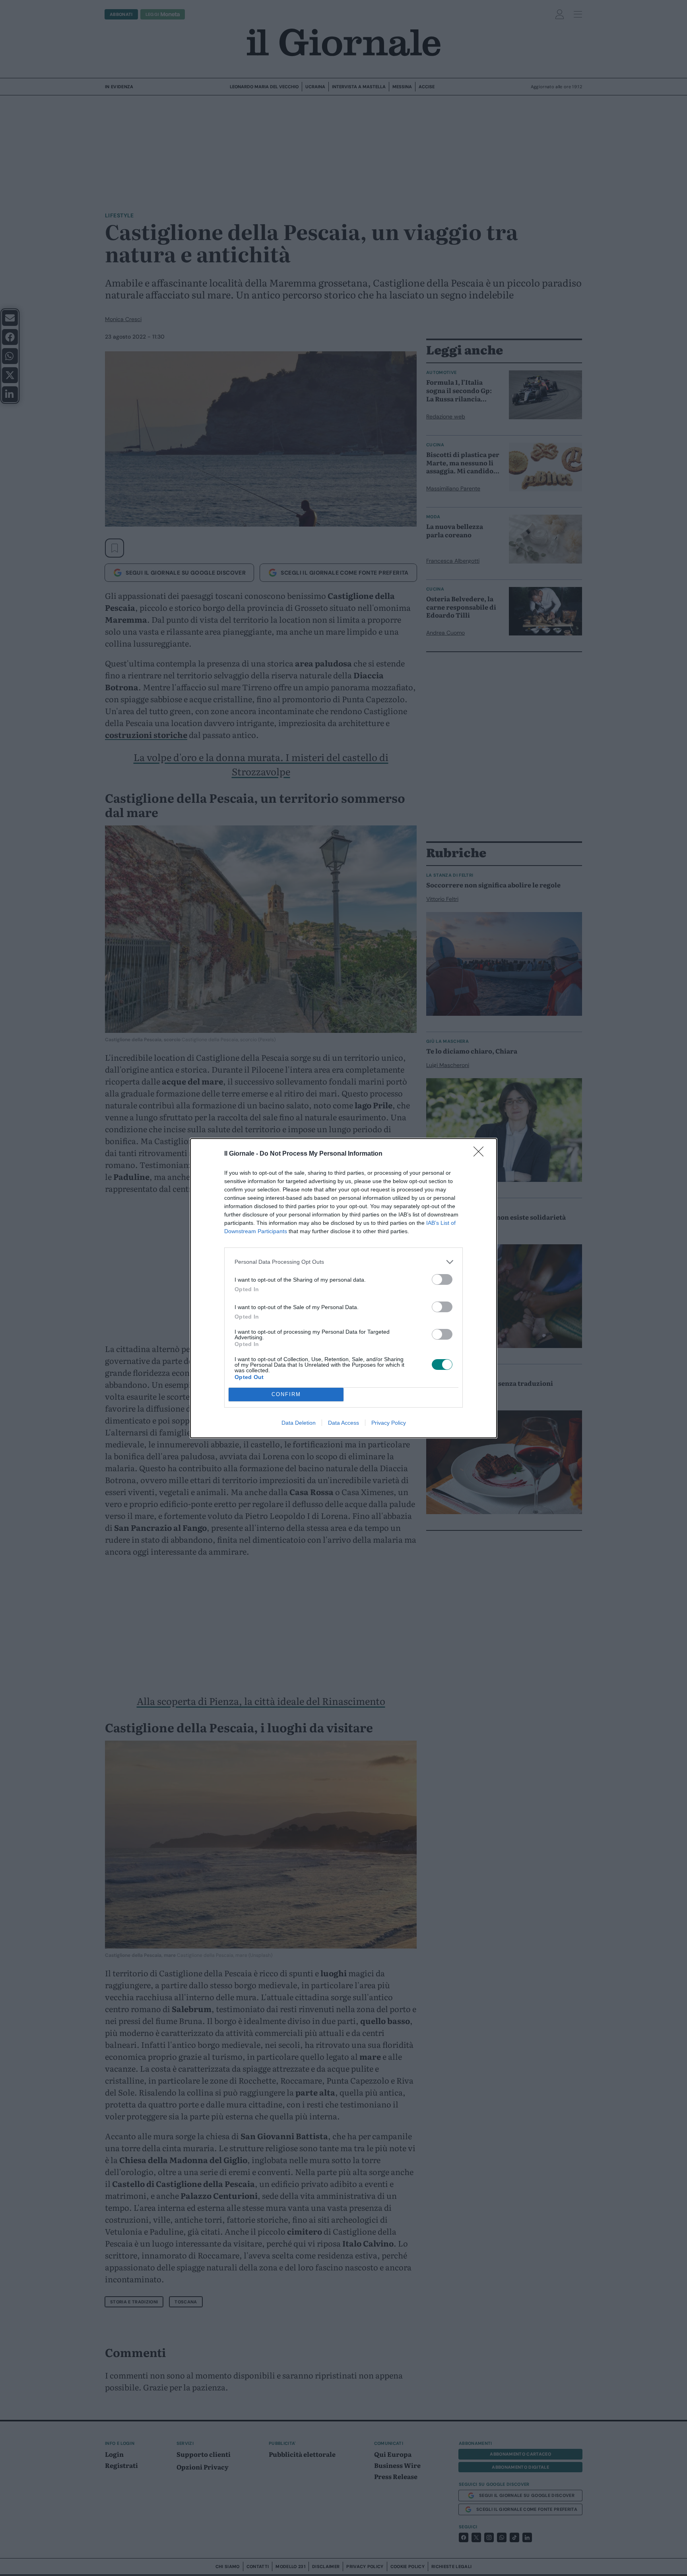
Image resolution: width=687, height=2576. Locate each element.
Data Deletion (299, 1423)
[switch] (442, 1279)
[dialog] (343, 1288)
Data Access (343, 1423)
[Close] (481, 1154)
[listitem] (343, 1262)
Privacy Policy (389, 1423)
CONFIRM (286, 1394)
